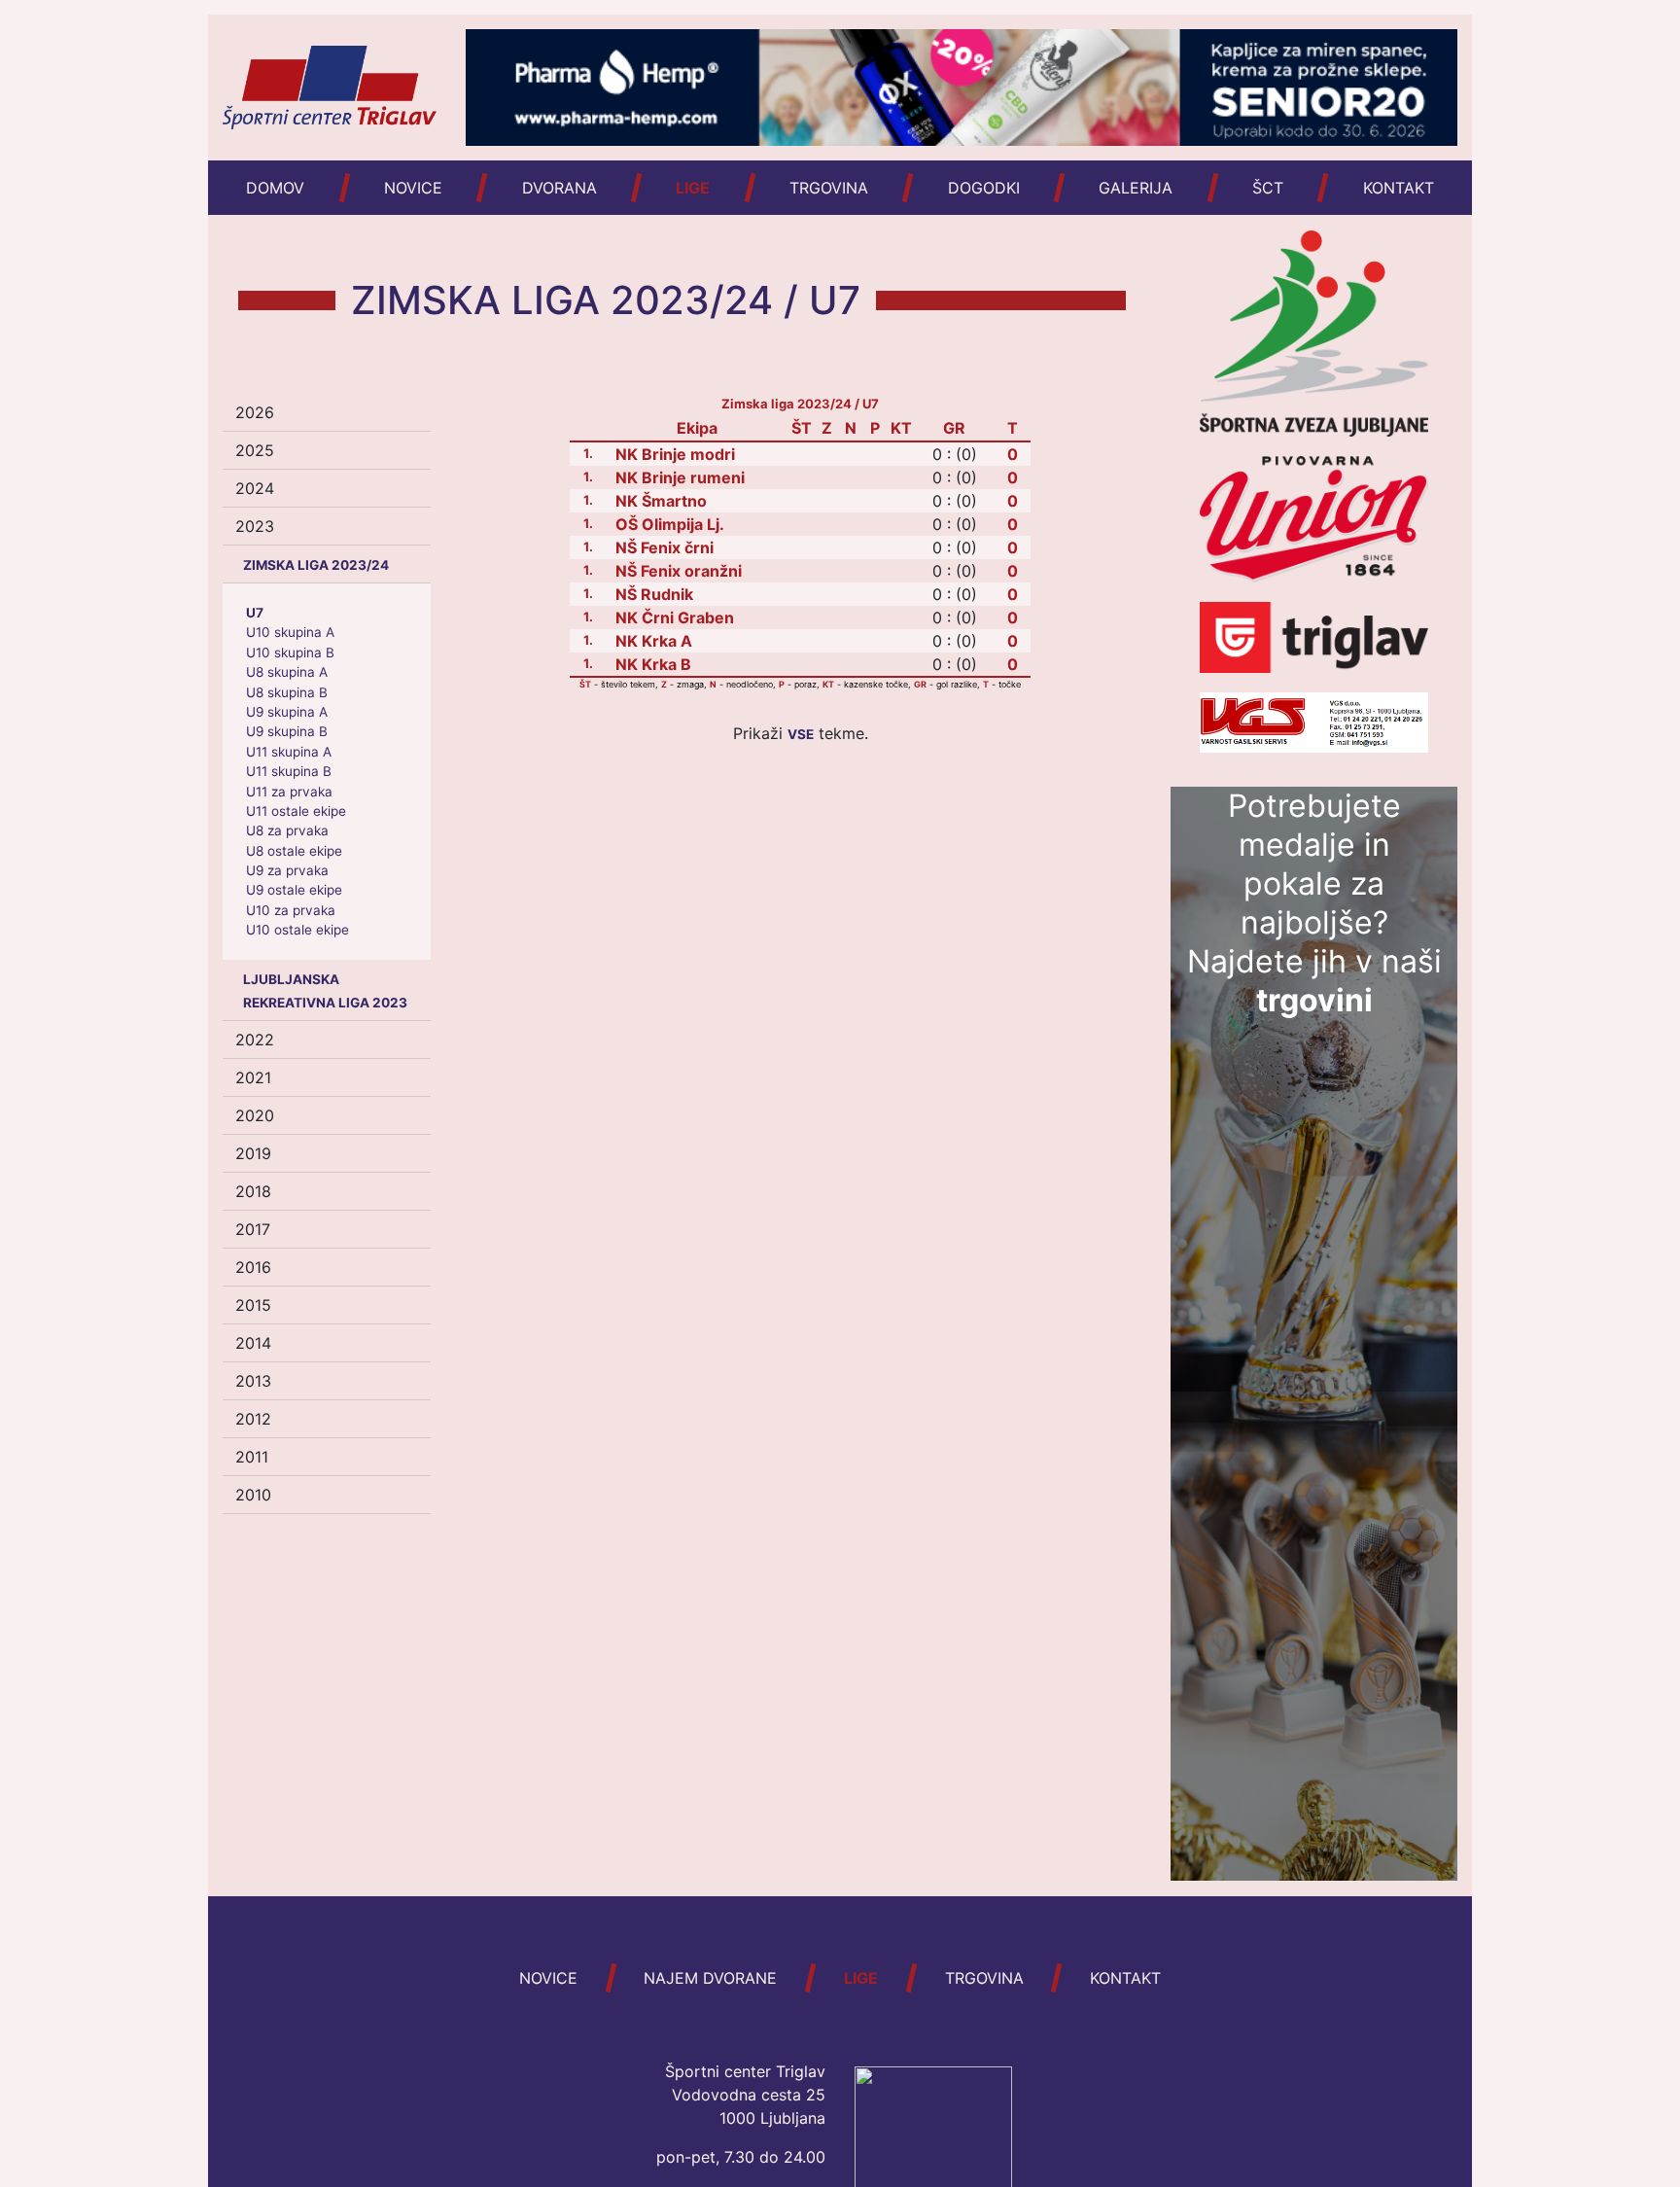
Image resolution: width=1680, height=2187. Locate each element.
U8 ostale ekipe (294, 851)
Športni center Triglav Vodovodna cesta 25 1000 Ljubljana (745, 2095)
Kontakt (1399, 188)
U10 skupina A (290, 632)
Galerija (1136, 188)
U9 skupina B (287, 731)
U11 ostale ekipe (296, 811)
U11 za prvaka (289, 792)
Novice (413, 188)
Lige (693, 188)
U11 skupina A (289, 752)
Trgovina (829, 188)
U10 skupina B (290, 653)
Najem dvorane (710, 1978)
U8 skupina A (287, 672)
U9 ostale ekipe (294, 890)
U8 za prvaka (287, 830)
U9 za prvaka (287, 870)
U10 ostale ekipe (297, 930)
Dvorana (560, 188)
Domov (275, 188)
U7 (255, 613)
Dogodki (984, 188)
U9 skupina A (287, 712)
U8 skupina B (287, 692)
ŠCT (1268, 188)
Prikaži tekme (799, 733)
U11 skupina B (289, 771)
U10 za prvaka (291, 910)
